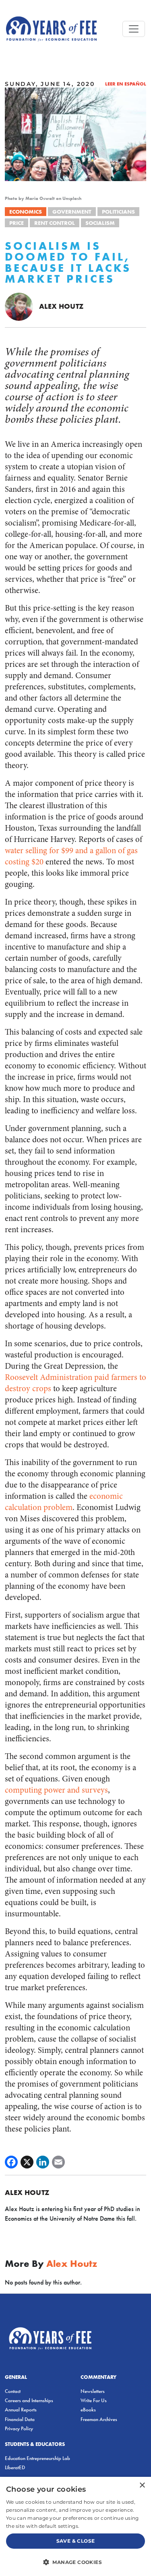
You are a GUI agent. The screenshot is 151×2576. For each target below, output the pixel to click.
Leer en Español (126, 84)
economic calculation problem (64, 1502)
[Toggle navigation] (134, 29)
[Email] (58, 2162)
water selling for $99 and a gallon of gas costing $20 (71, 856)
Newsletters (93, 2391)
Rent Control (55, 223)
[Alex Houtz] (19, 306)
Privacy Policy (19, 2428)
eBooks (88, 2410)
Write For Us (94, 2400)
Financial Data (20, 2419)
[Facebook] (11, 2162)
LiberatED (15, 2467)
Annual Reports (21, 2410)
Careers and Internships (29, 2400)
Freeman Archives (99, 2419)
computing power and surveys (56, 1790)
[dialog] (75, 2526)
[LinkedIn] (43, 2162)
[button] (75, 2562)
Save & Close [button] (76, 2541)
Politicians (118, 212)
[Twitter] (27, 2162)
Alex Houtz (61, 306)
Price (17, 223)
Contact (13, 2391)
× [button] (142, 2485)
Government (72, 212)
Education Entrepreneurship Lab (37, 2458)
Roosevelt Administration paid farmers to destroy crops (75, 1383)
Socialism (100, 223)
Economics (26, 212)
